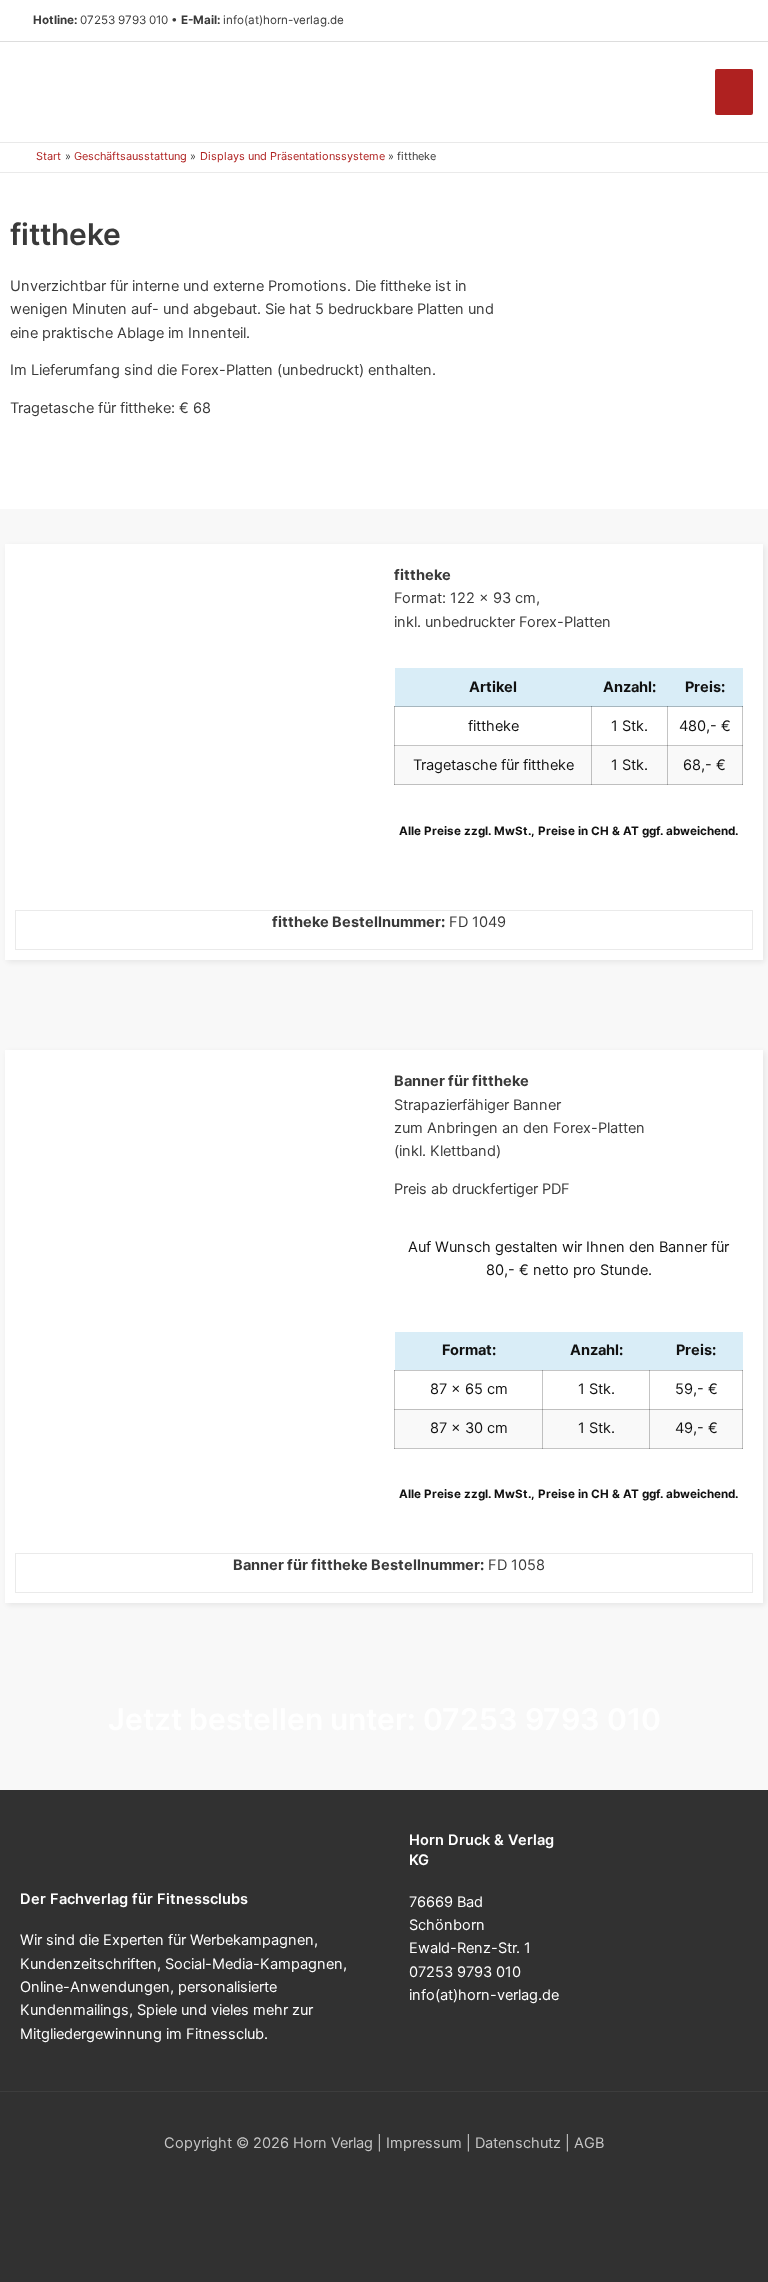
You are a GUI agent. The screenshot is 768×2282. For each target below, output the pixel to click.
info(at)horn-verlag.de (283, 20)
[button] (727, 21)
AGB (589, 2143)
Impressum (424, 2143)
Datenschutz (518, 2143)
